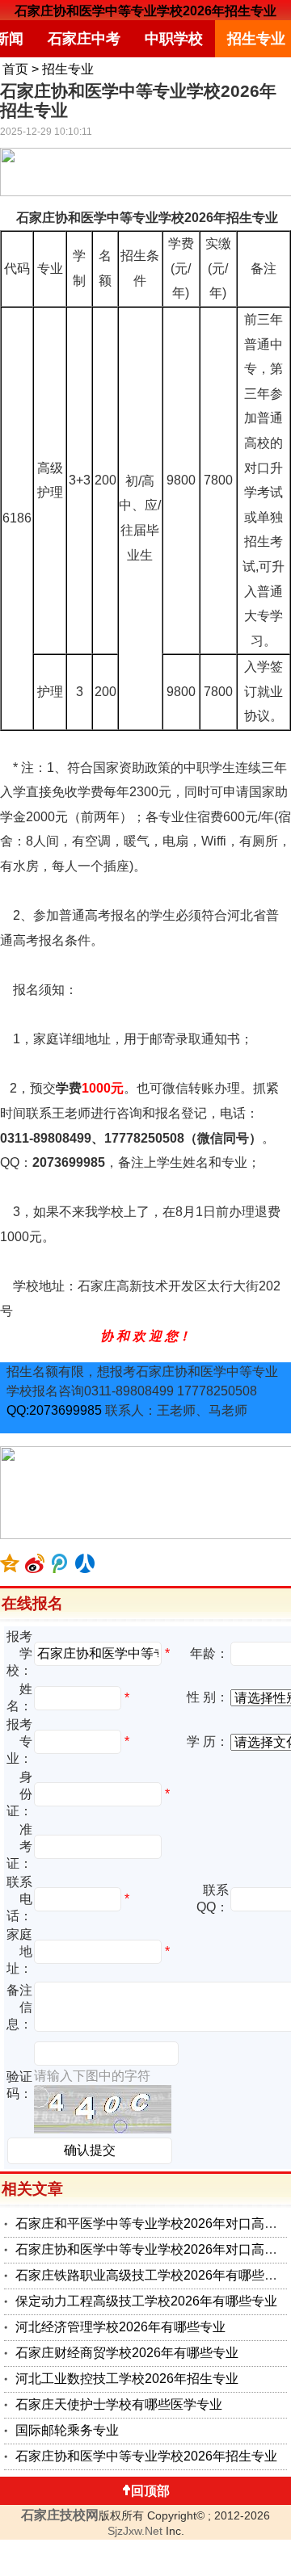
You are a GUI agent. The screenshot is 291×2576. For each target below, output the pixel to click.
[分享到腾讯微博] (60, 1563)
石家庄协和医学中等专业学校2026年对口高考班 (153, 2249)
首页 (15, 69)
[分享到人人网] (85, 1563)
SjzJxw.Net (135, 2531)
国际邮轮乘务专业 (67, 2430)
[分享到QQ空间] (10, 1563)
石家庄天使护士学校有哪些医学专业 (119, 2404)
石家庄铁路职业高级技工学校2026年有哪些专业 (153, 2275)
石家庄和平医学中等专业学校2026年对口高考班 (153, 2224)
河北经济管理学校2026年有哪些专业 (120, 2327)
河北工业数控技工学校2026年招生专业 (127, 2379)
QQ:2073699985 (54, 1410)
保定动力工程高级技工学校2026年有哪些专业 (146, 2301)
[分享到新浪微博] (35, 1563)
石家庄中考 (84, 39)
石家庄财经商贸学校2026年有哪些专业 (127, 2353)
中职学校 (174, 39)
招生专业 (68, 69)
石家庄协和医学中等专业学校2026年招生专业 (145, 11)
